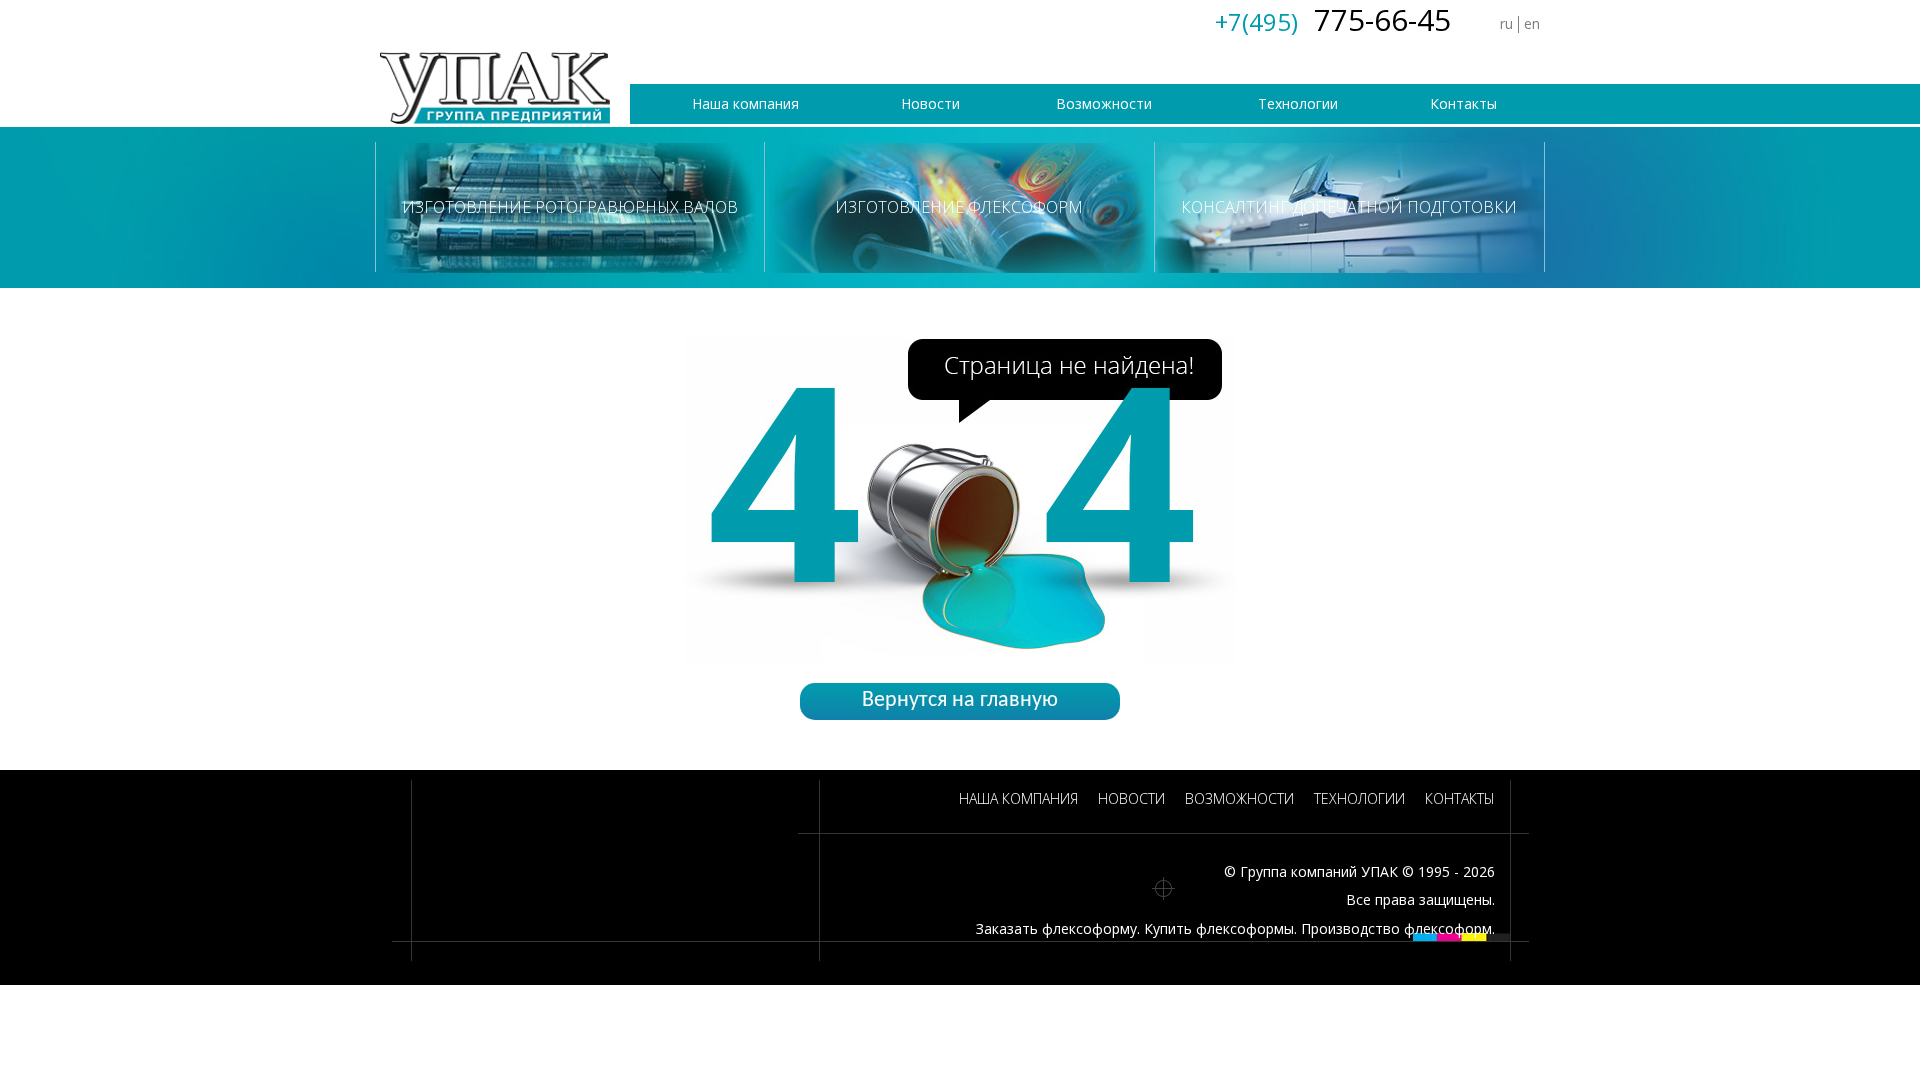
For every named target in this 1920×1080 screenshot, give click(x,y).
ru (1506, 23)
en (1532, 23)
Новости (930, 103)
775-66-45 (1333, 19)
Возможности (1104, 103)
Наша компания (745, 103)
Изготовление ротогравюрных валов (570, 207)
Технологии (1298, 103)
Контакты (1463, 103)
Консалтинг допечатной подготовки (1349, 207)
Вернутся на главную (960, 700)
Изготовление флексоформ (959, 207)
